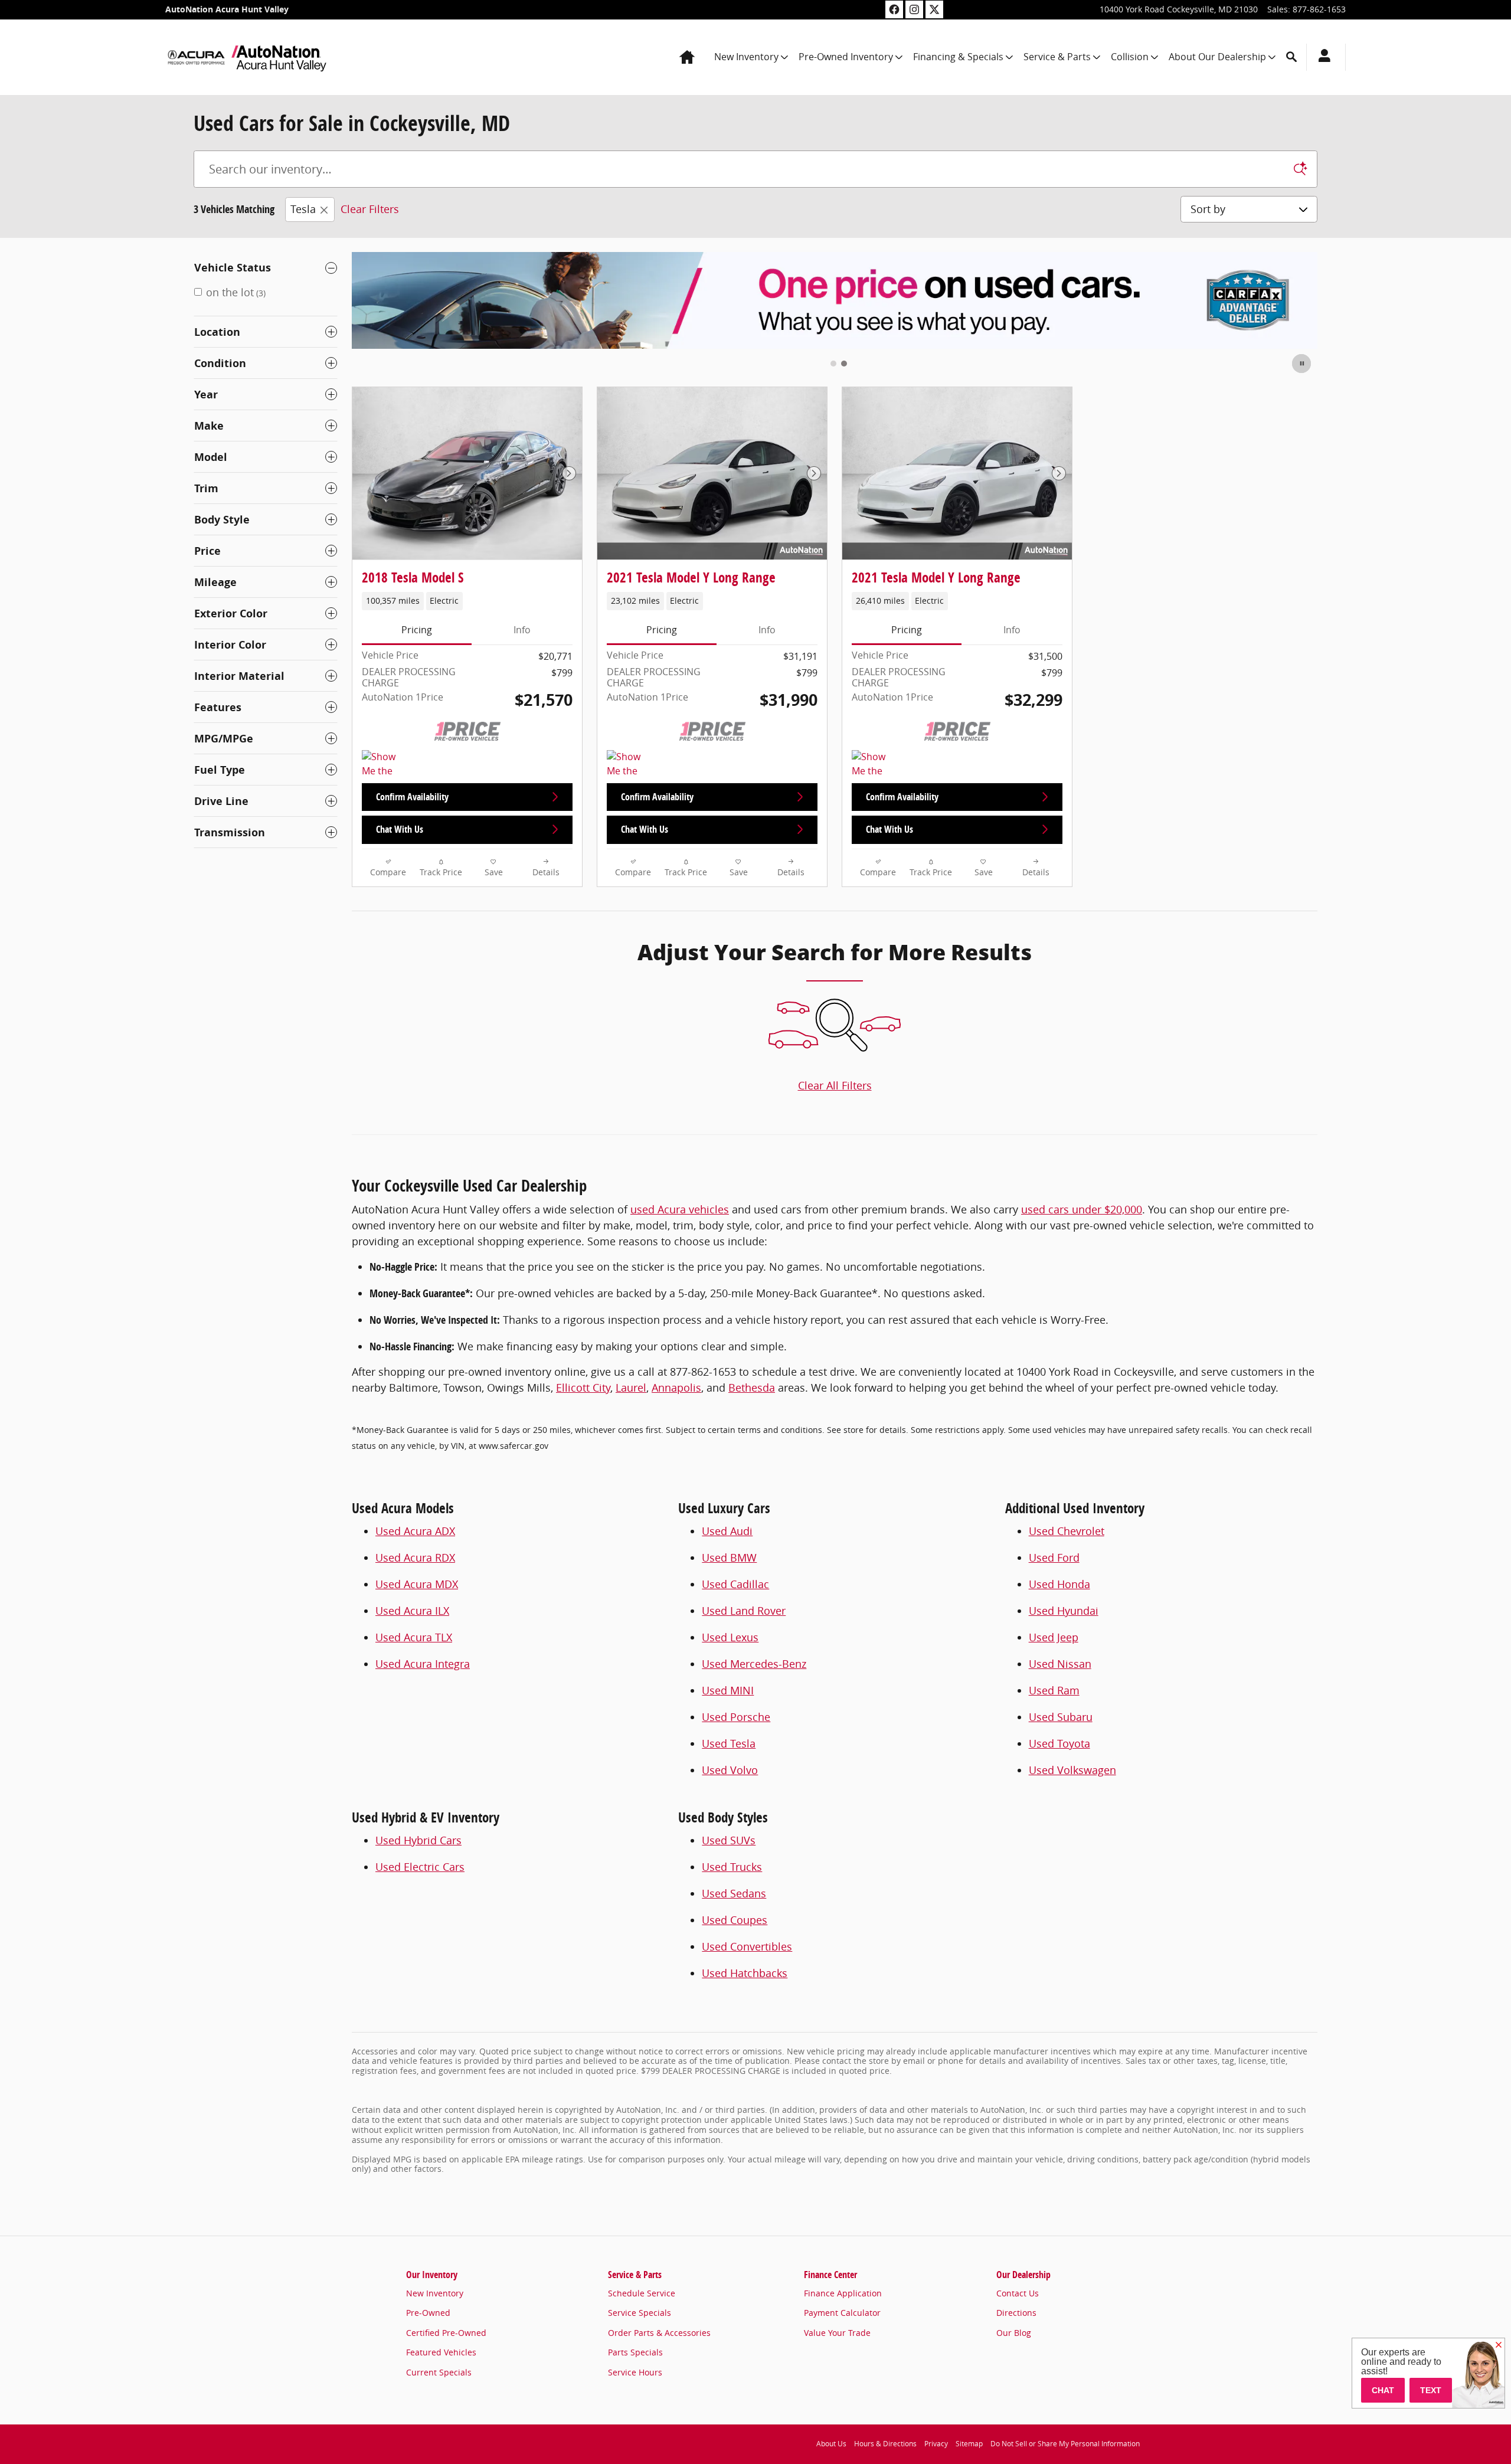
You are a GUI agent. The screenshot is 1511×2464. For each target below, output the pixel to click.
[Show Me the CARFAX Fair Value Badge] (384, 764)
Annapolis (676, 1388)
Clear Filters (370, 209)
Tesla (303, 209)
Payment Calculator (842, 2313)
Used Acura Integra (423, 1664)
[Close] (1499, 2345)
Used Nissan (1060, 1664)
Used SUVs (729, 1840)
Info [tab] (522, 630)
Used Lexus (730, 1637)
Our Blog (1014, 2333)
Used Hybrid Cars (418, 1840)
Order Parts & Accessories (659, 2333)
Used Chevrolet (1067, 1531)
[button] (467, 601)
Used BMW (729, 1557)
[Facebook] (894, 9)
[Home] (196, 57)
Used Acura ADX (415, 1531)
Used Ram (1054, 1690)
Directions (1016, 2313)
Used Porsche (736, 1717)
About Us (831, 2444)
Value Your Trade (837, 2333)
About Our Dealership (1217, 57)
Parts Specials (635, 2352)
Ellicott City (583, 1388)
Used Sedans (734, 1893)
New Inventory (746, 57)
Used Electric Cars (420, 1867)
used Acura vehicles (680, 1209)
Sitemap (969, 2444)
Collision (1130, 57)
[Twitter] (934, 9)
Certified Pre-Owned (446, 2333)
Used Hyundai (1064, 1611)
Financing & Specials (958, 57)
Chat (1383, 2390)
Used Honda (1059, 1584)
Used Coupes (735, 1920)
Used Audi (727, 1531)
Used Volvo (730, 1770)
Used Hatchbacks (745, 1973)
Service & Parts (1057, 57)
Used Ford (1054, 1557)
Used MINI (728, 1690)
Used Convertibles (747, 1946)
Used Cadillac (735, 1584)
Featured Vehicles (441, 2352)
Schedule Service (642, 2293)
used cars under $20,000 (1082, 1209)
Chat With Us (400, 829)
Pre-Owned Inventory (846, 57)
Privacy (936, 2444)
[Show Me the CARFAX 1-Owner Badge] (629, 764)
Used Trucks (732, 1867)
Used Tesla (729, 1743)
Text (1431, 2390)
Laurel (631, 1388)
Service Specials (640, 2313)
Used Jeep (1054, 1637)
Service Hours (635, 2372)
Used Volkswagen (1072, 1770)
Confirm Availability (412, 797)
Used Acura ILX (412, 1611)
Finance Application (843, 2293)
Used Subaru (1061, 1717)
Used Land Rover (744, 1611)
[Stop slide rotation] (1302, 364)
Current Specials (439, 2372)
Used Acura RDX (415, 1557)
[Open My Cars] (1321, 57)
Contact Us (1018, 2293)
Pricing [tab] (417, 630)
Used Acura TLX (414, 1637)
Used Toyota (1059, 1743)
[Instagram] (914, 9)
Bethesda (752, 1388)
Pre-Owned (428, 2313)
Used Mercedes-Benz (754, 1664)
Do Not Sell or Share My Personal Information (1065, 2444)
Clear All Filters (835, 1085)
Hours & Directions (885, 2444)
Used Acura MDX (417, 1584)
